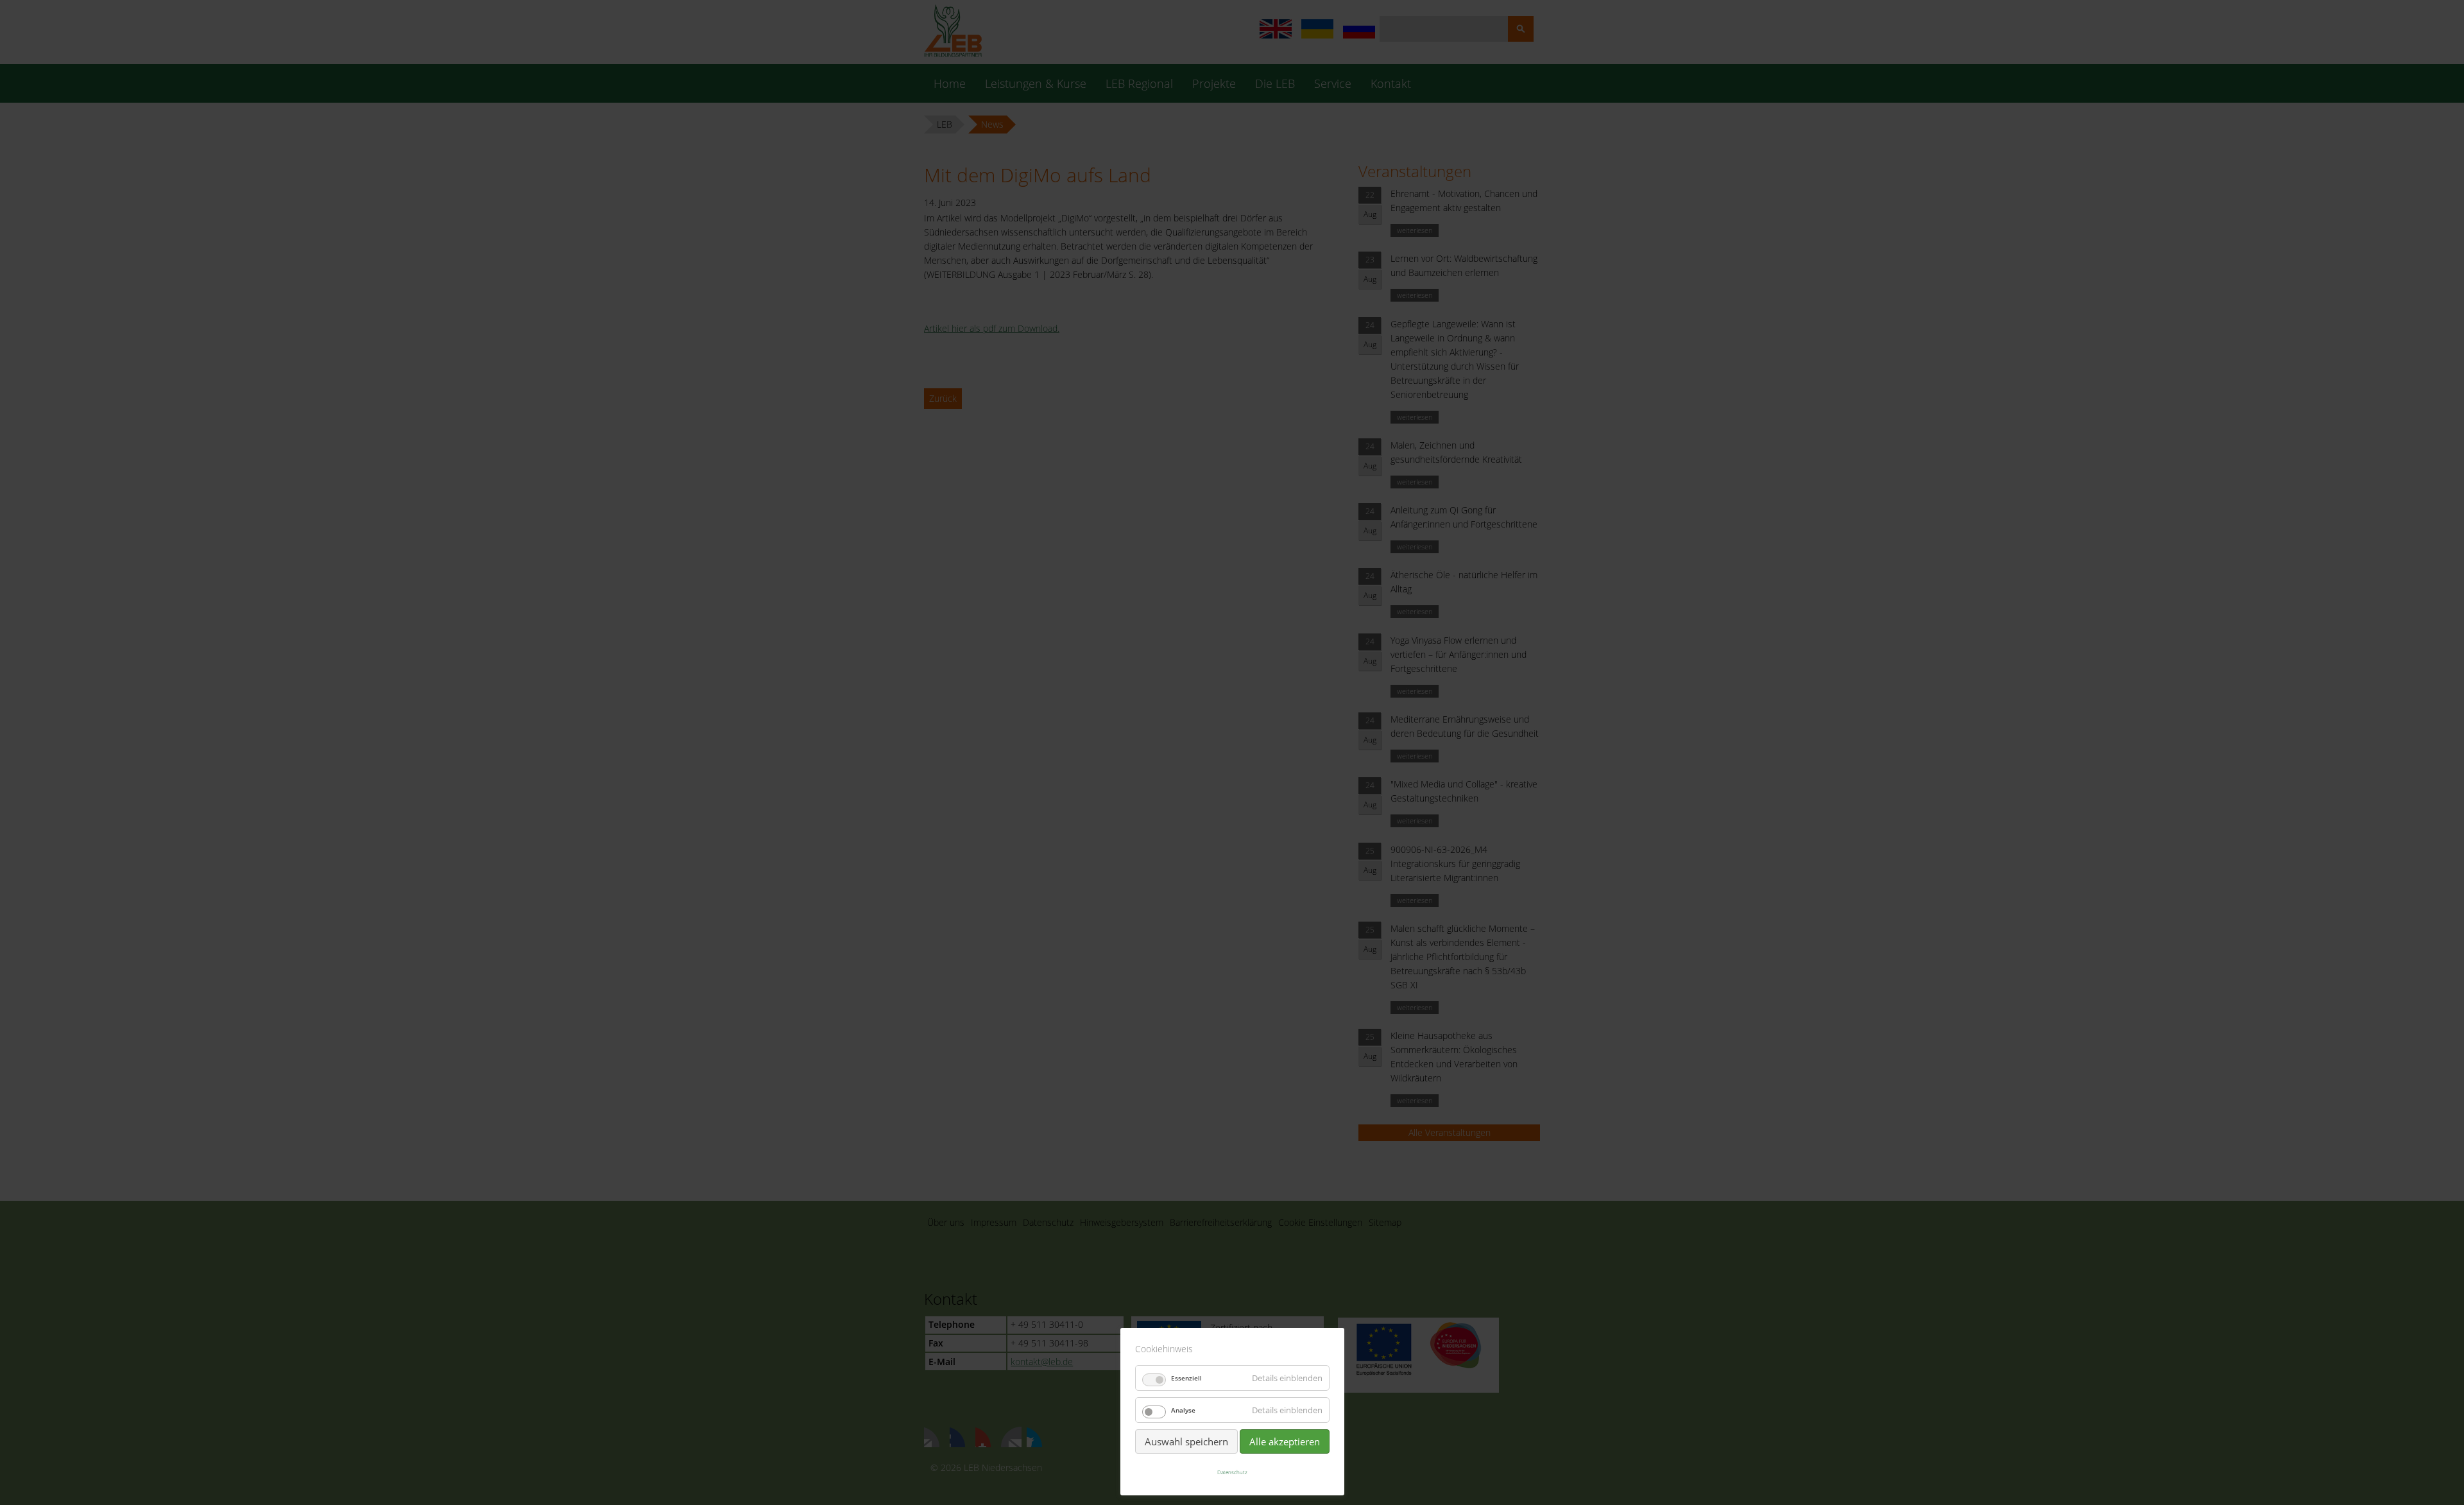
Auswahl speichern (1186, 1441)
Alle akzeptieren (1285, 1441)
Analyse (1183, 1410)
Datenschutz (1232, 1472)
